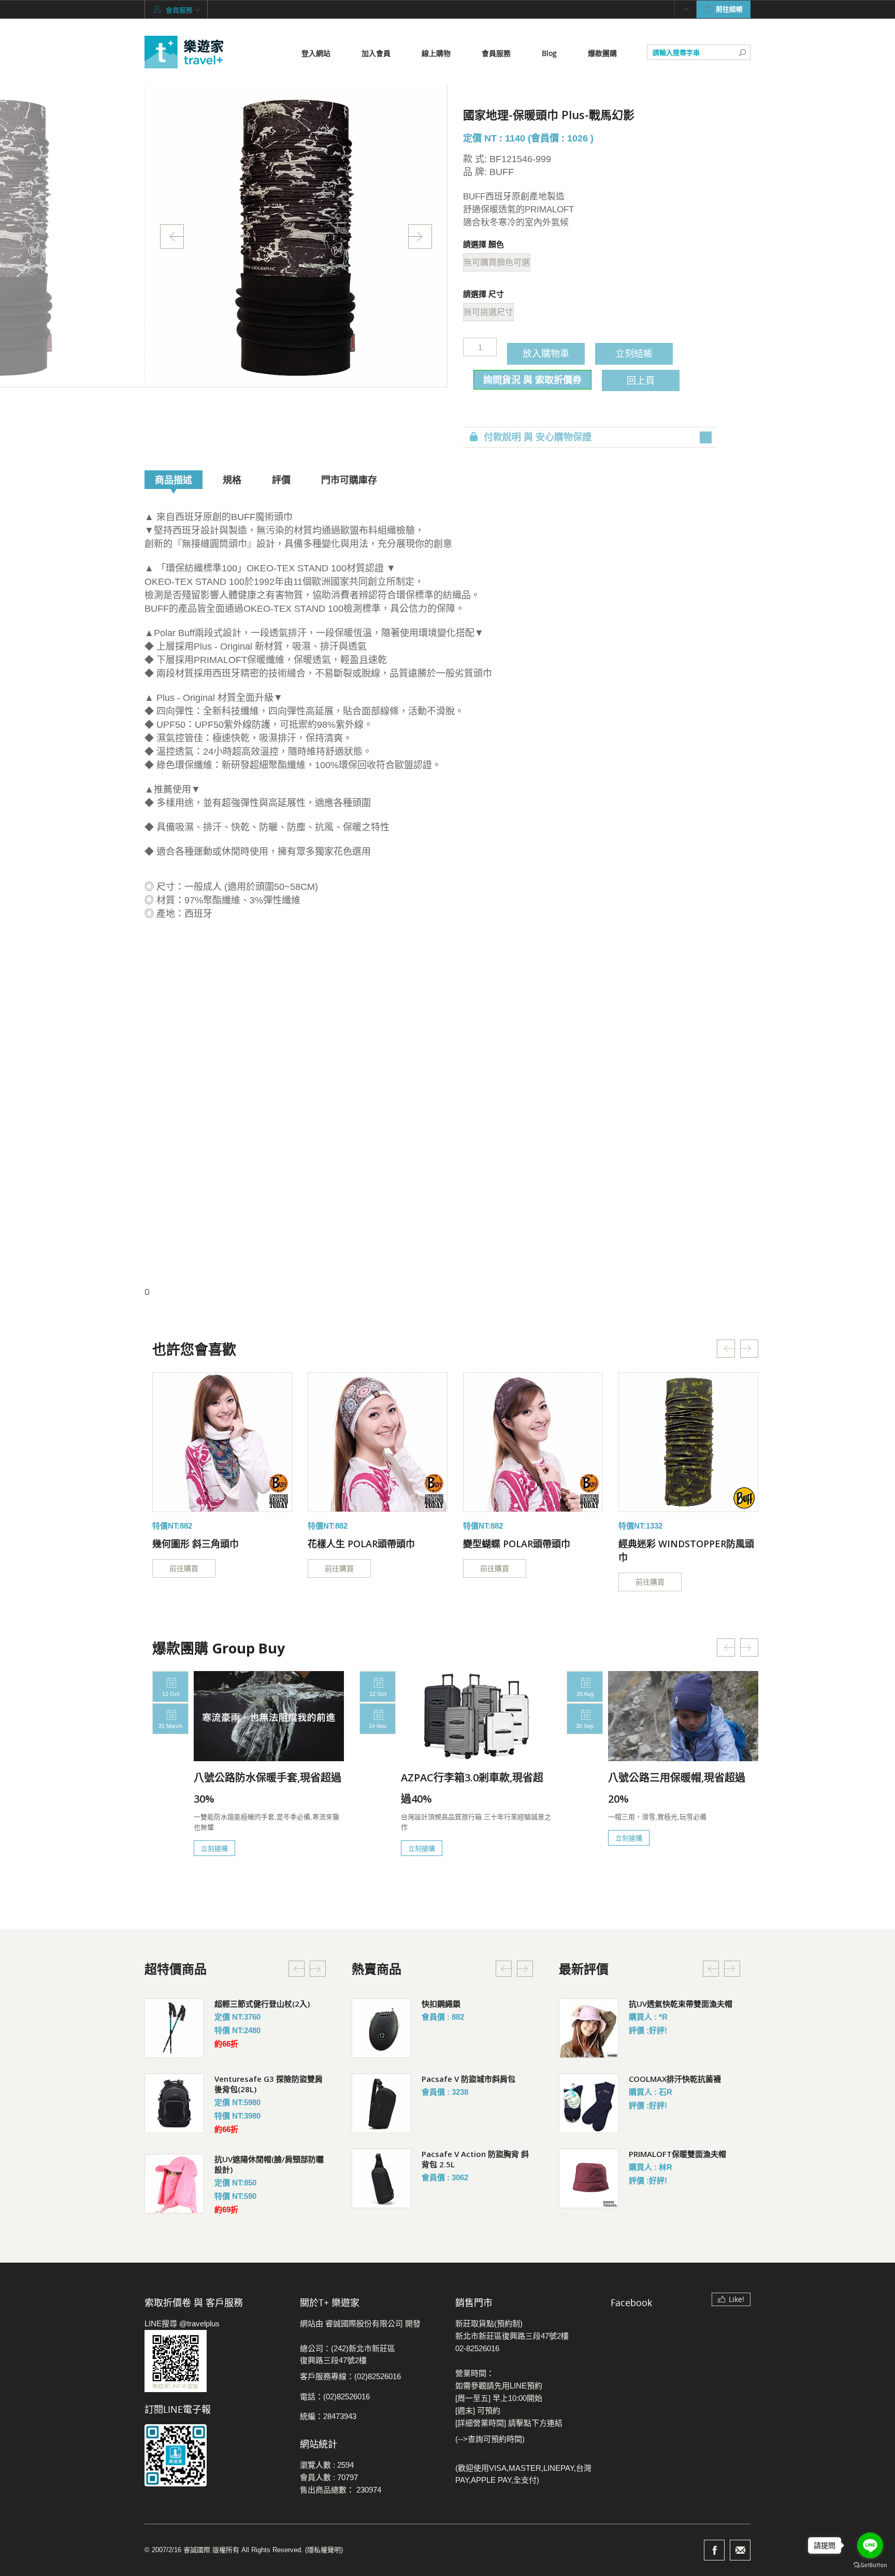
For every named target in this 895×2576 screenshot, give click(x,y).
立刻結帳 (634, 353)
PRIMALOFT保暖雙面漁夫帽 (677, 2154)
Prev (172, 236)
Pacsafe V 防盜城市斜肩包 (468, 2079)
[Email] (740, 2550)
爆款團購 (602, 53)
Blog (549, 53)
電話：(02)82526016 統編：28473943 (335, 2406)
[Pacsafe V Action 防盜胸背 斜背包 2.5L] (381, 2178)
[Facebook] (714, 2550)
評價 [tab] (281, 480)
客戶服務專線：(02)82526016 (350, 2376)
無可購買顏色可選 (497, 262)
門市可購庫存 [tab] (349, 480)
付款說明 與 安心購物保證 (538, 437)
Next (420, 236)
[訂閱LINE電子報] (214, 2455)
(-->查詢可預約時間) (490, 2439)
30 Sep (585, 1726)
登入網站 (316, 53)
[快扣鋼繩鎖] (381, 2028)
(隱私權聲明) (324, 2550)
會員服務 (496, 53)
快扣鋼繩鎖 (441, 2004)
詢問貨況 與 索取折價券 (532, 380)
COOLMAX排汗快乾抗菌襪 (675, 2079)
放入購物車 (546, 353)
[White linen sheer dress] (222, 1442)
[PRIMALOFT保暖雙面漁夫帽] (589, 2178)
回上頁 (641, 380)
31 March (170, 1726)
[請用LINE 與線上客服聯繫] (214, 2361)
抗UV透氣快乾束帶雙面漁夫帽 (681, 2004)
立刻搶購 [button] (214, 1848)
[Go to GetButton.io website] (870, 2565)
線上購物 (436, 53)
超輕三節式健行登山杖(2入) (262, 2004)
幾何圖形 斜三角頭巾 (196, 1544)
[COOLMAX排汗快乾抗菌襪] (589, 2103)
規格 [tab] (232, 480)
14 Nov (378, 1726)
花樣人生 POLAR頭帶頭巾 (361, 1544)
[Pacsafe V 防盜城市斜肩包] (381, 2103)
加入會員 (376, 53)
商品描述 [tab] (174, 480)
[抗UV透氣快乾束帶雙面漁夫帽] (589, 2028)
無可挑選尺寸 (488, 312)
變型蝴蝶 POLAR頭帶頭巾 (517, 1544)
